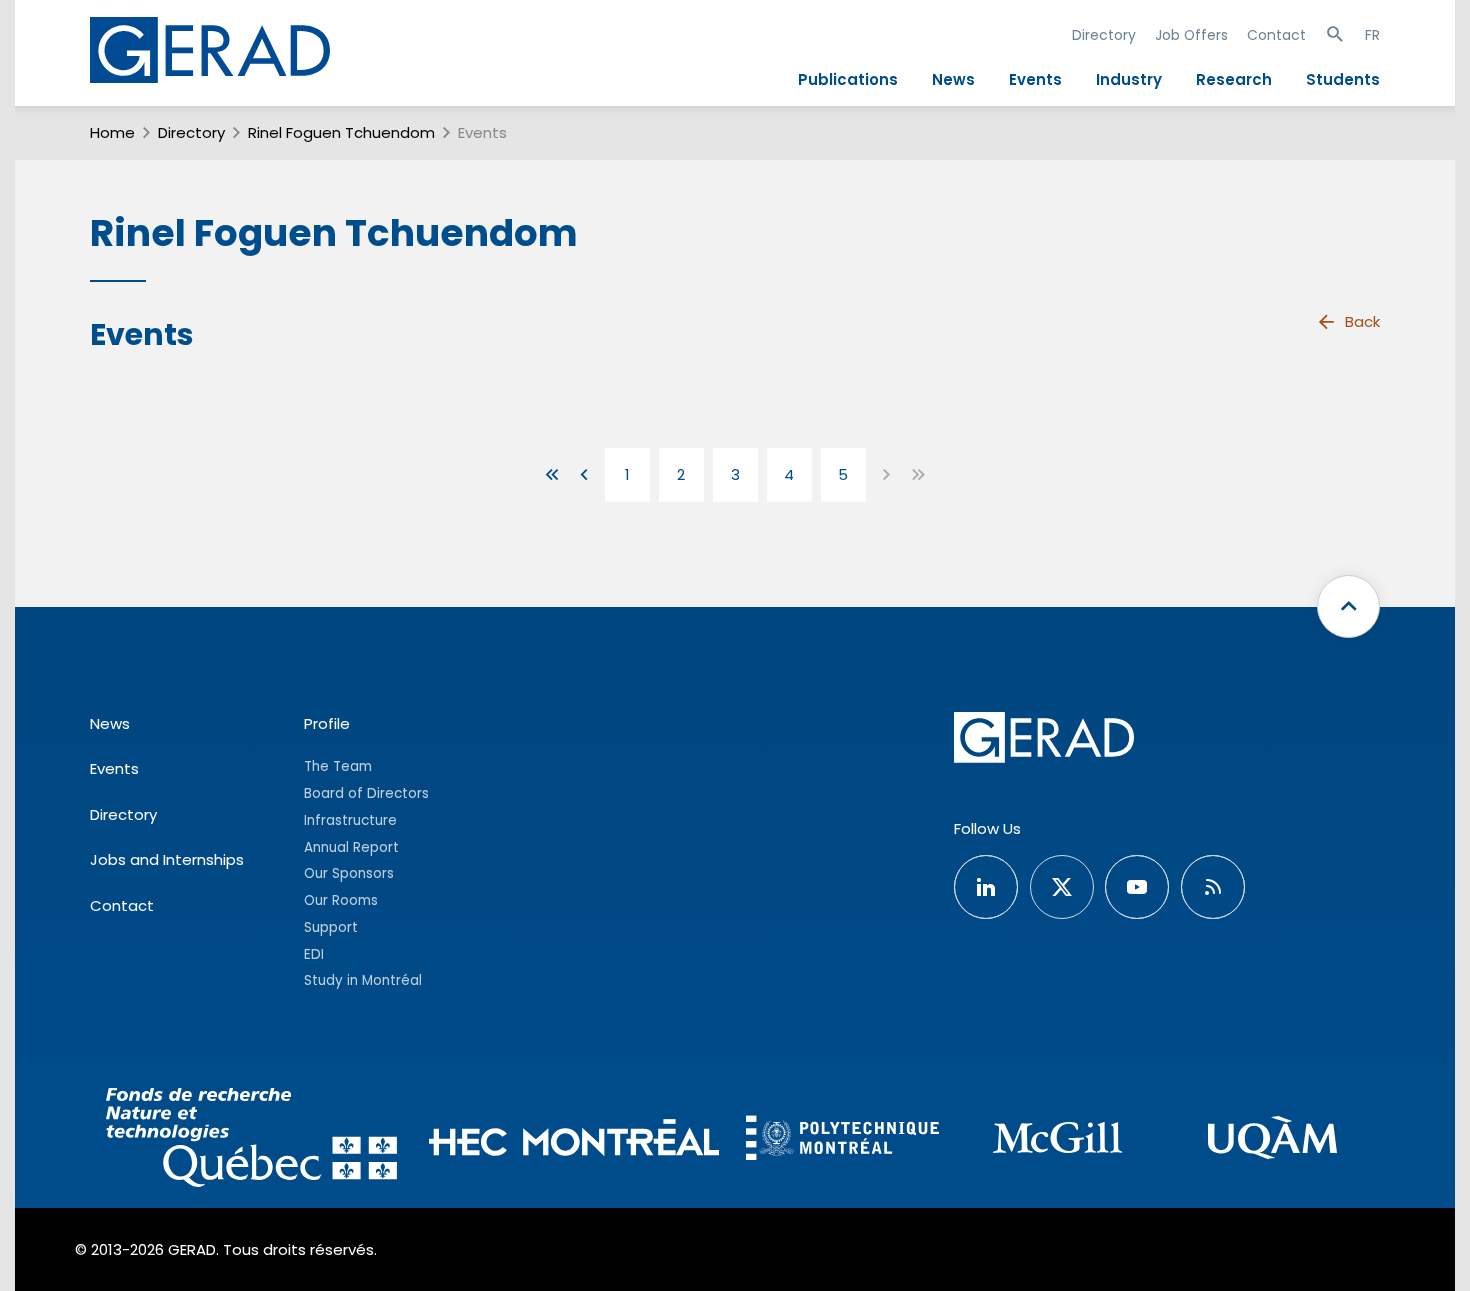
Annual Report (351, 847)
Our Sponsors (349, 873)
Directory (1104, 35)
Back (1362, 321)
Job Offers (1191, 35)
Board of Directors (366, 793)
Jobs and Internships (167, 859)
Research (1234, 79)
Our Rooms (341, 900)
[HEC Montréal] (574, 1140)
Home (112, 132)
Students (1343, 79)
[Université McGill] (1057, 1140)
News (953, 79)
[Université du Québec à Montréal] (1272, 1140)
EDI (314, 954)
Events (1035, 79)
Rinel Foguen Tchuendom (341, 132)
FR (1372, 35)
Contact (1276, 35)
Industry (1129, 79)
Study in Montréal (363, 980)
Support (331, 927)
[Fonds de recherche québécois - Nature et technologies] (251, 1140)
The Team (338, 766)
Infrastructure (350, 820)
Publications (848, 79)
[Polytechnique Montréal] (842, 1140)
